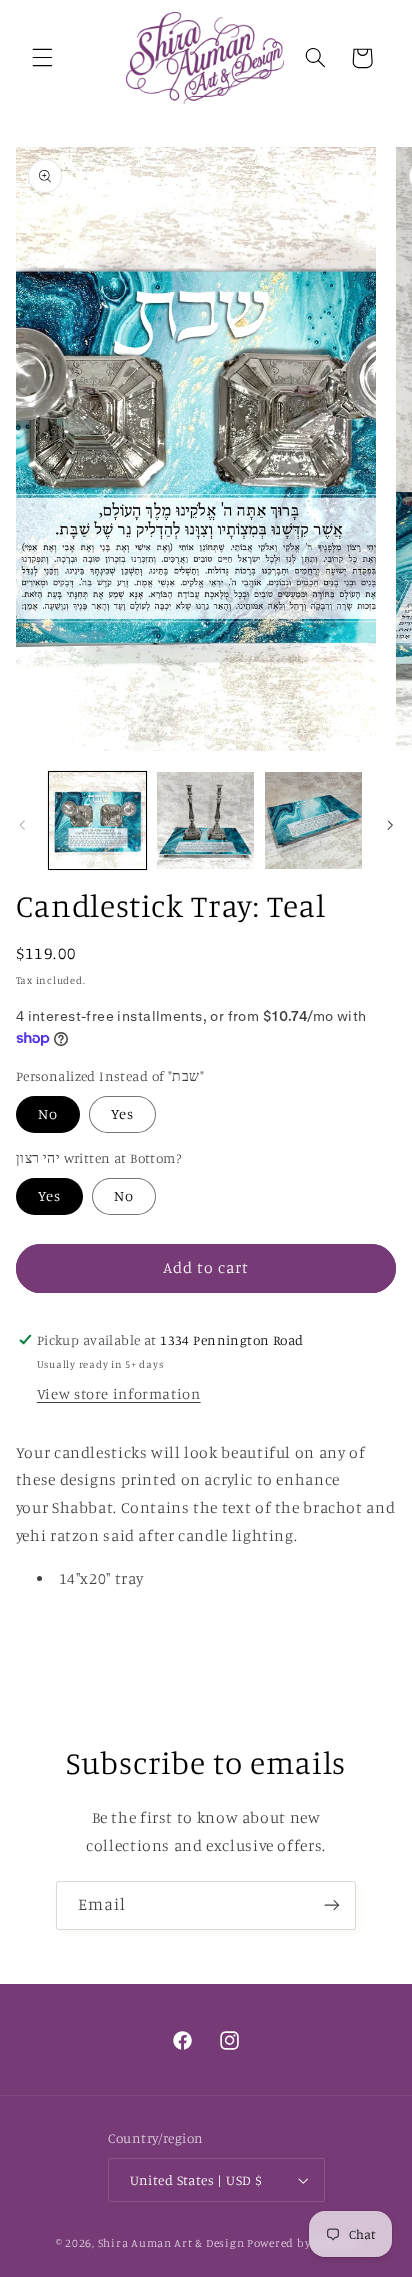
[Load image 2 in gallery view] (205, 820)
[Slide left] (22, 826)
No (48, 1113)
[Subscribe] (332, 1905)
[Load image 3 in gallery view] (313, 820)
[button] (42, 58)
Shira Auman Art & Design (171, 2243)
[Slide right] (390, 826)
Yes (122, 1113)
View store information (119, 1393)
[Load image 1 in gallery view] (97, 820)
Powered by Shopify (301, 2243)
